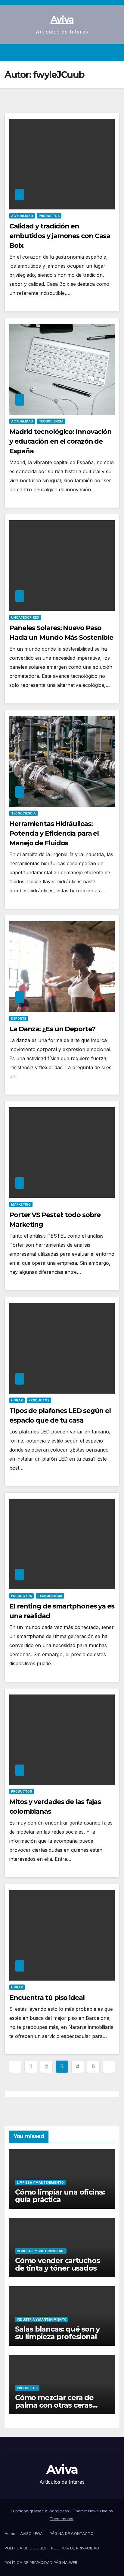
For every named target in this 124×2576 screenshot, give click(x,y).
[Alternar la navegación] (115, 53)
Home (10, 2533)
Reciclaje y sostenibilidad (41, 2251)
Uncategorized (25, 617)
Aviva (62, 19)
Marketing (21, 1204)
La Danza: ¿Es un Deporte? (52, 1029)
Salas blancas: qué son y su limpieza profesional (57, 2333)
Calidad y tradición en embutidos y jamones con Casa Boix (60, 236)
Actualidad (22, 216)
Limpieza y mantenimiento (40, 2182)
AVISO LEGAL (33, 2533)
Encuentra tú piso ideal (47, 1998)
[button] (104, 53)
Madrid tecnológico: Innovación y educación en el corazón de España (60, 441)
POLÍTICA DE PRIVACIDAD (75, 2548)
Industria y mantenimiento (42, 2319)
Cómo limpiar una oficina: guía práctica (60, 2196)
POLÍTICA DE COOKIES (25, 2548)
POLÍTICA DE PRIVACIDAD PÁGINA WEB (41, 2562)
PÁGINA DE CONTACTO (72, 2533)
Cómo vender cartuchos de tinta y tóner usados (57, 2264)
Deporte (19, 1019)
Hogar (17, 1400)
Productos (49, 216)
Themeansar (62, 2519)
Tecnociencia (51, 421)
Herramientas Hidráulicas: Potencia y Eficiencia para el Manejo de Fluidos (54, 833)
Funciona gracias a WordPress (40, 2511)
